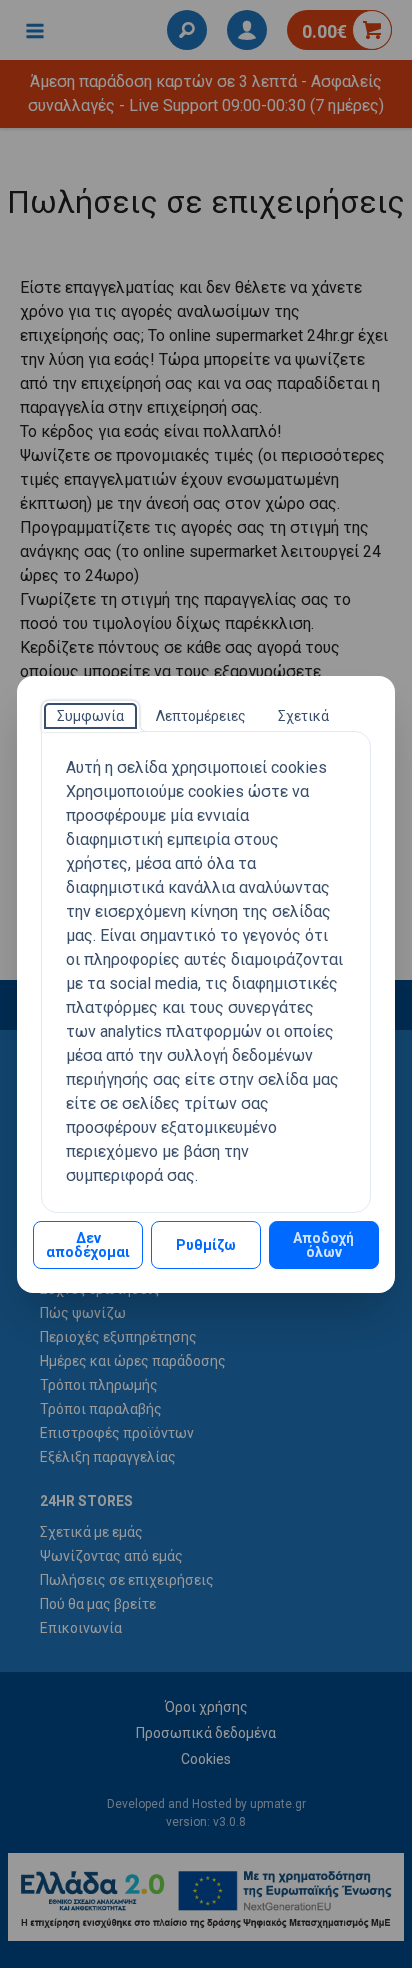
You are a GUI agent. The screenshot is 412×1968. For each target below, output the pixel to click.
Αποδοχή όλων (323, 1245)
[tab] (90, 716)
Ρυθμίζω (206, 1245)
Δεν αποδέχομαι (88, 1245)
